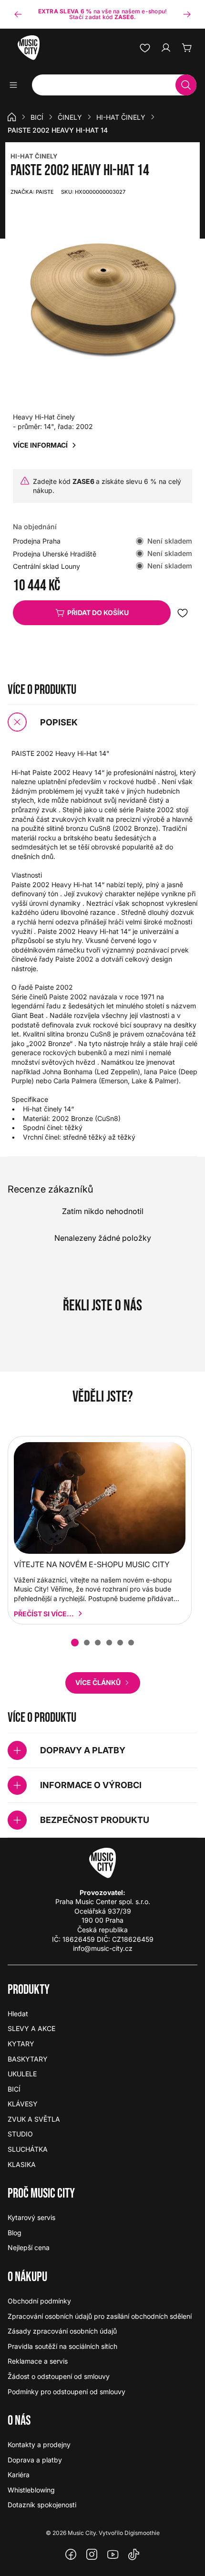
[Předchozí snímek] (18, 14)
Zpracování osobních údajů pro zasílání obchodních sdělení (100, 2316)
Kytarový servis (31, 2217)
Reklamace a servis (38, 2361)
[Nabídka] (16, 85)
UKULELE (22, 2074)
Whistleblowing (31, 2490)
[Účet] (166, 48)
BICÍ (37, 117)
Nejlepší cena (29, 2247)
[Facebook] (71, 2555)
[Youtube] (113, 2555)
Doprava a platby (35, 2460)
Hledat (18, 2014)
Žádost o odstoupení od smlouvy (59, 2376)
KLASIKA (22, 2164)
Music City (82, 2533)
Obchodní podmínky (39, 2301)
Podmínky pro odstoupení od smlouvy (67, 2392)
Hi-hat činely (121, 117)
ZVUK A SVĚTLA (34, 2119)
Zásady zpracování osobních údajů (62, 2331)
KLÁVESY (23, 2104)
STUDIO (20, 2134)
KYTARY (21, 2044)
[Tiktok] (134, 2555)
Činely (70, 117)
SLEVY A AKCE (31, 2028)
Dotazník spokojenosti (42, 2505)
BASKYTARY (28, 2059)
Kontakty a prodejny (39, 2445)
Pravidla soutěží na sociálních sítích (62, 2346)
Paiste (32, 192)
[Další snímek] (187, 14)
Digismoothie (142, 2533)
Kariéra (19, 2475)
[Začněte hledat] (186, 85)
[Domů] (12, 117)
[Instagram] (92, 2555)
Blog (15, 2233)
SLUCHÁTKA (28, 2149)
